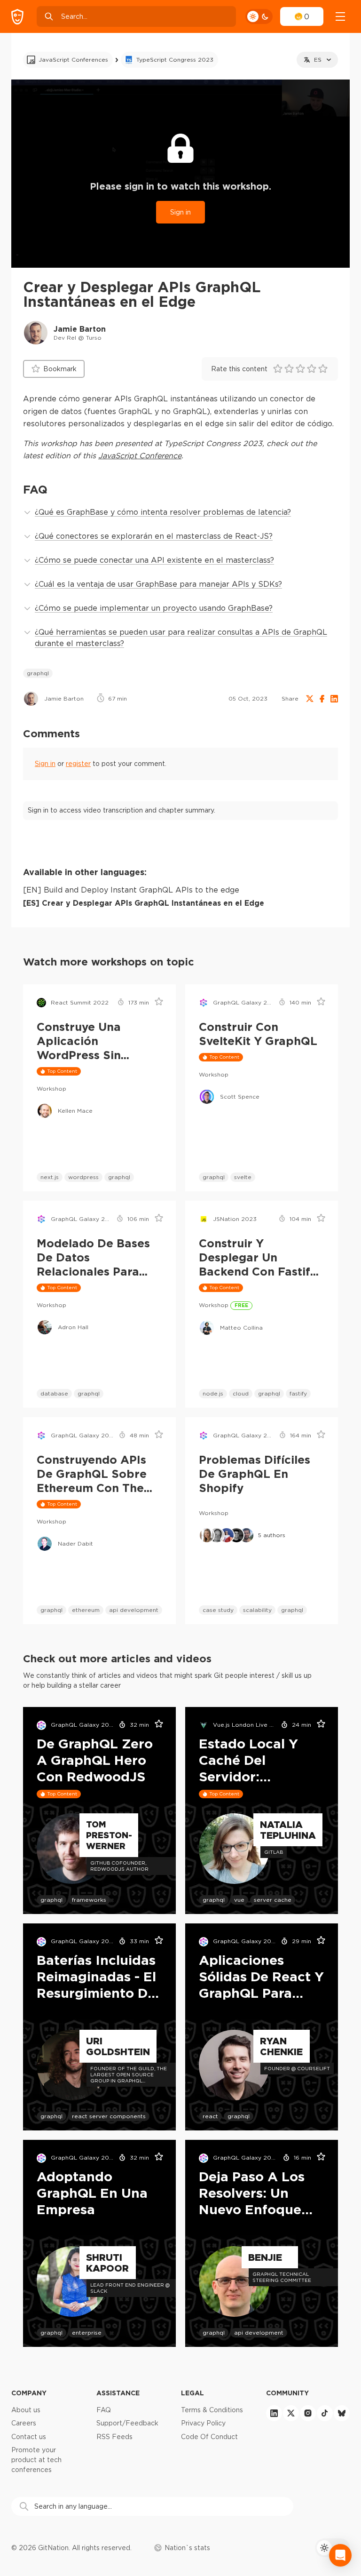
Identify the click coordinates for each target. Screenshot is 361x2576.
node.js (213, 1393)
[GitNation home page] (17, 17)
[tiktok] (325, 2413)
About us (26, 2410)
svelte (243, 1177)
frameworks (89, 1900)
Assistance (118, 2393)
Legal (192, 2393)
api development (134, 1610)
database (54, 1393)
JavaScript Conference (140, 455)
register (78, 764)
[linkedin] (274, 2413)
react (210, 2116)
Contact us (29, 2437)
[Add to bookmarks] (156, 1003)
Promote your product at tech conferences (36, 2460)
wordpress (83, 1177)
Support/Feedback (127, 2423)
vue (239, 1900)
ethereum (86, 1610)
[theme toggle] (259, 16)
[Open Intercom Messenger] (340, 2555)
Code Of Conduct (209, 2437)
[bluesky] (342, 2413)
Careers (24, 2423)
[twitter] (291, 2413)
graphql (38, 673)
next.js (50, 1177)
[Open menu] (340, 16)
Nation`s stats (187, 2548)
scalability (257, 1610)
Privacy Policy (203, 2423)
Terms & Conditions (212, 2410)
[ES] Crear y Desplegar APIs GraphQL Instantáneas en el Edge (144, 903)
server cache (273, 1900)
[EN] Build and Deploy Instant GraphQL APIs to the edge (131, 890)
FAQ (104, 2410)
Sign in (180, 212)
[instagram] (308, 2413)
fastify (298, 1393)
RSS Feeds (114, 2437)
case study (218, 1610)
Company (29, 2393)
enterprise (87, 2333)
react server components (109, 2116)
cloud (241, 1393)
